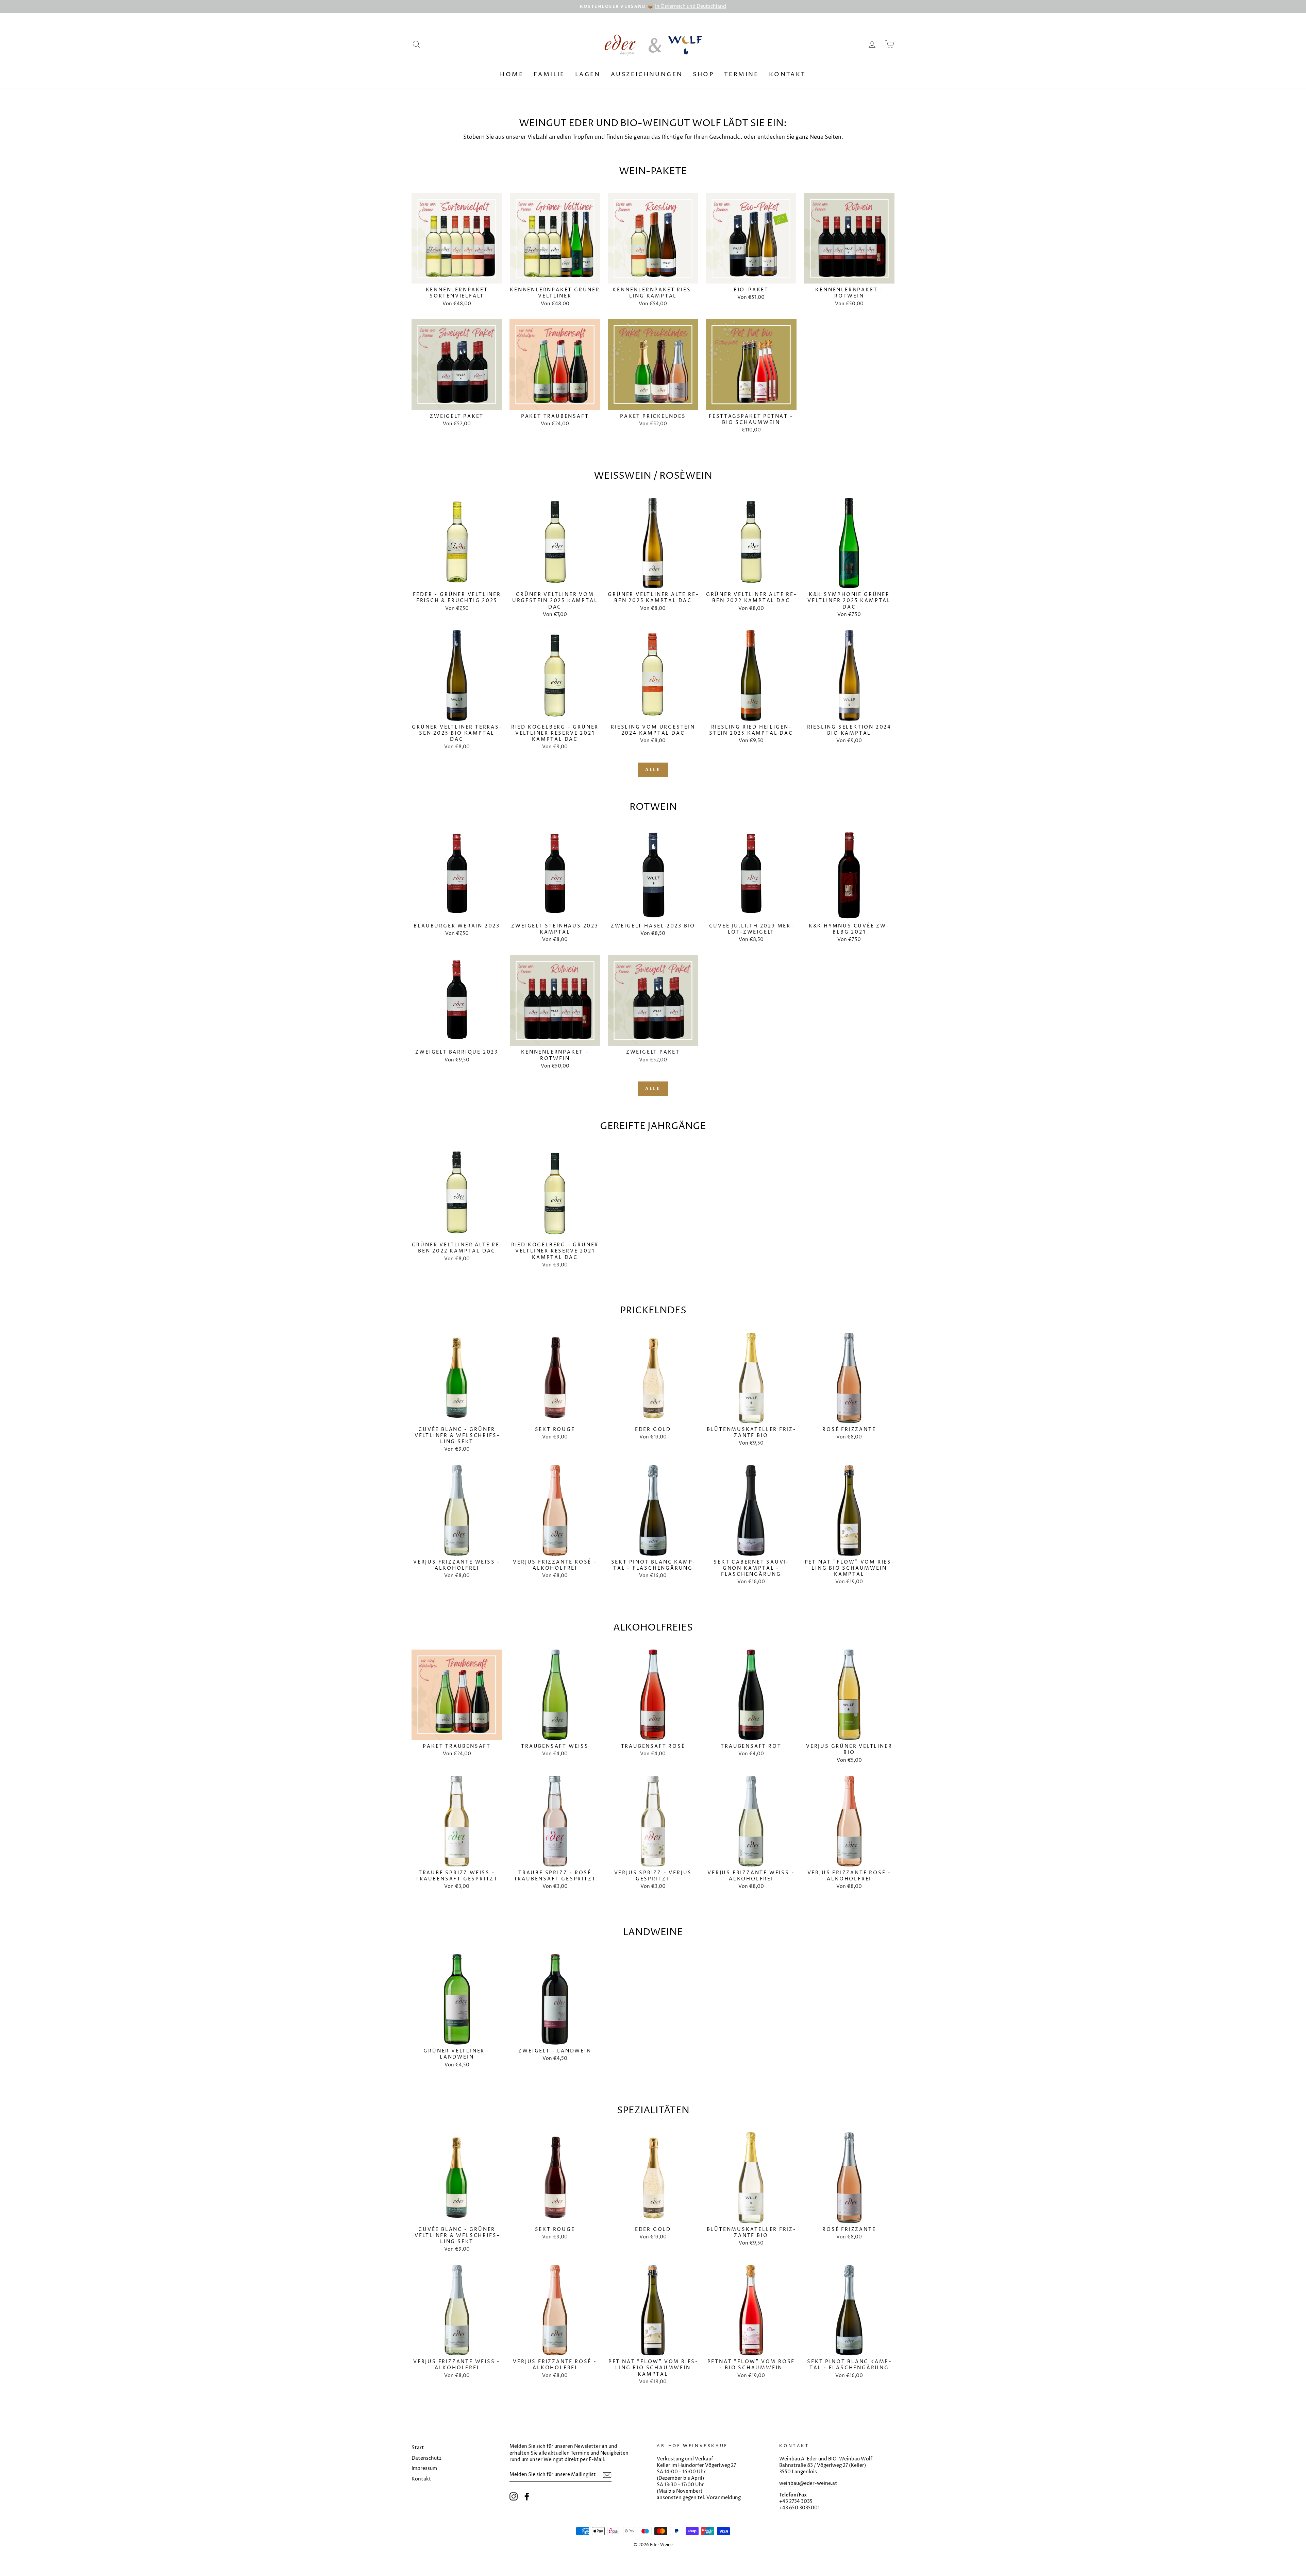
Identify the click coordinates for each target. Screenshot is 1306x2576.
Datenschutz (426, 2458)
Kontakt (788, 74)
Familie (549, 74)
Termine (741, 74)
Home (512, 74)
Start (418, 2448)
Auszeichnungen (647, 74)
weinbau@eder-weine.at (808, 2484)
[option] (653, 7)
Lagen (588, 74)
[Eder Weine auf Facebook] (527, 2496)
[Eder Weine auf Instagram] (514, 2496)
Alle (653, 770)
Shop (703, 74)
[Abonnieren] (607, 2475)
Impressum (424, 2469)
